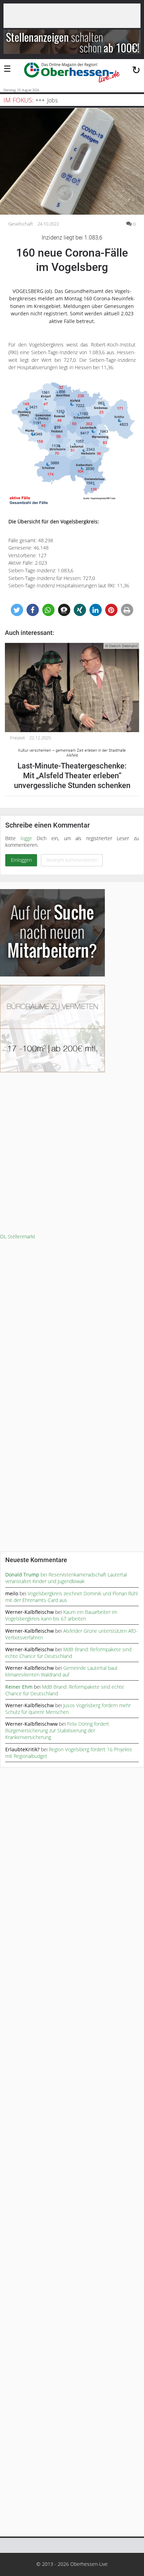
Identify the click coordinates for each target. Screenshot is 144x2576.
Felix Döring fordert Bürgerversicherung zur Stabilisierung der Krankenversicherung (57, 1730)
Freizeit (17, 738)
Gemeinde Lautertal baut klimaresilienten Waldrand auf (62, 1671)
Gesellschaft (21, 224)
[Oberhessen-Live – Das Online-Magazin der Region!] (72, 73)
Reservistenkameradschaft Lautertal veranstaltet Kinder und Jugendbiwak (66, 1578)
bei (27, 1575)
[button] (17, 610)
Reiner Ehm (19, 1687)
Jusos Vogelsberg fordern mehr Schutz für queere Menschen (68, 1709)
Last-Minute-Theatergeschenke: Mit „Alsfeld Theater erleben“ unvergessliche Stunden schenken (72, 769)
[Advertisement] (72, 1153)
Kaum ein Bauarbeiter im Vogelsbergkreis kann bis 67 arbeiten (61, 1615)
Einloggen (21, 860)
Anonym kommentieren (72, 860)
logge (26, 838)
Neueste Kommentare (36, 1560)
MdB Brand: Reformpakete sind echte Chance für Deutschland (68, 1653)
